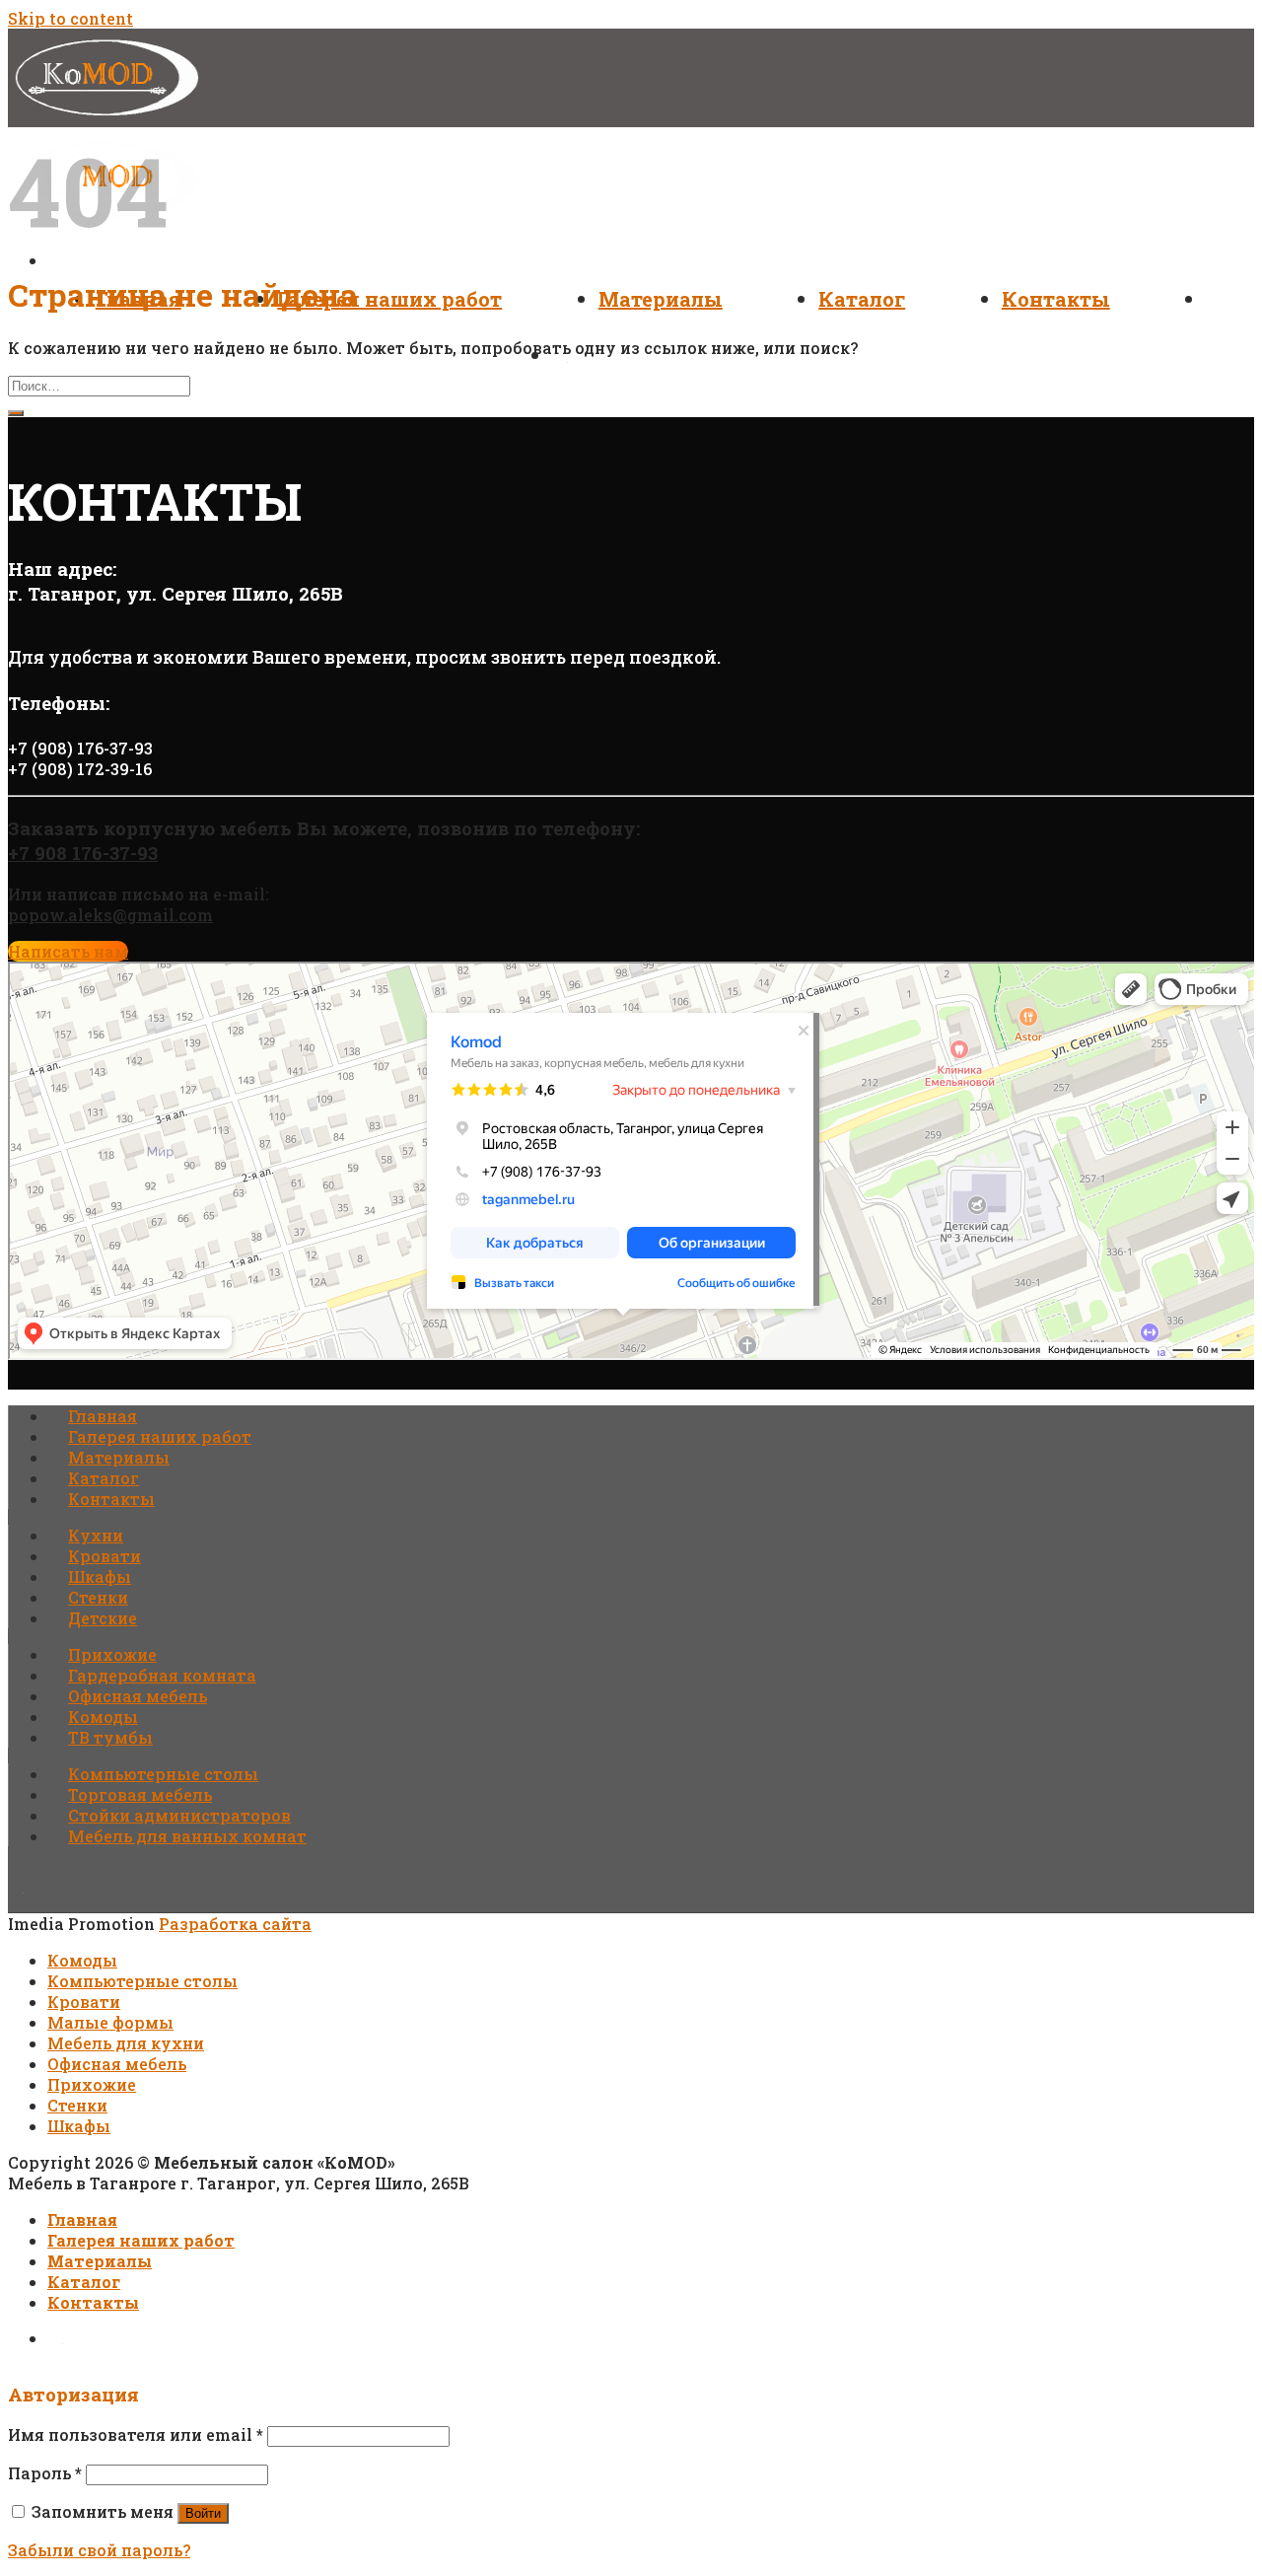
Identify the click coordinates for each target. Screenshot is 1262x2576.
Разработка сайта (235, 1924)
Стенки (98, 1597)
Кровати (105, 1556)
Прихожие (112, 1654)
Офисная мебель (138, 1696)
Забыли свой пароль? (99, 2550)
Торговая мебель (140, 1794)
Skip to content (70, 18)
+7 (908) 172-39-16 (80, 769)
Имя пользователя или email (136, 2434)
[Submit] (16, 413)
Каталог (862, 299)
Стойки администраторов (179, 1815)
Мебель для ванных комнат (187, 1836)
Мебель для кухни (126, 2043)
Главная (103, 1416)
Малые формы (110, 2022)
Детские (103, 1618)
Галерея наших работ (389, 299)
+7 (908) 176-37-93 (80, 748)
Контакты (1056, 299)
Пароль (45, 2473)
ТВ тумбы (110, 1737)
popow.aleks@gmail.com (110, 915)
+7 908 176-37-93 (83, 853)
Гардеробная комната (162, 1675)
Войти (203, 2513)
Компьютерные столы (163, 1774)
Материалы (661, 299)
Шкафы (100, 1576)
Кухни (96, 1535)
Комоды (103, 1717)
